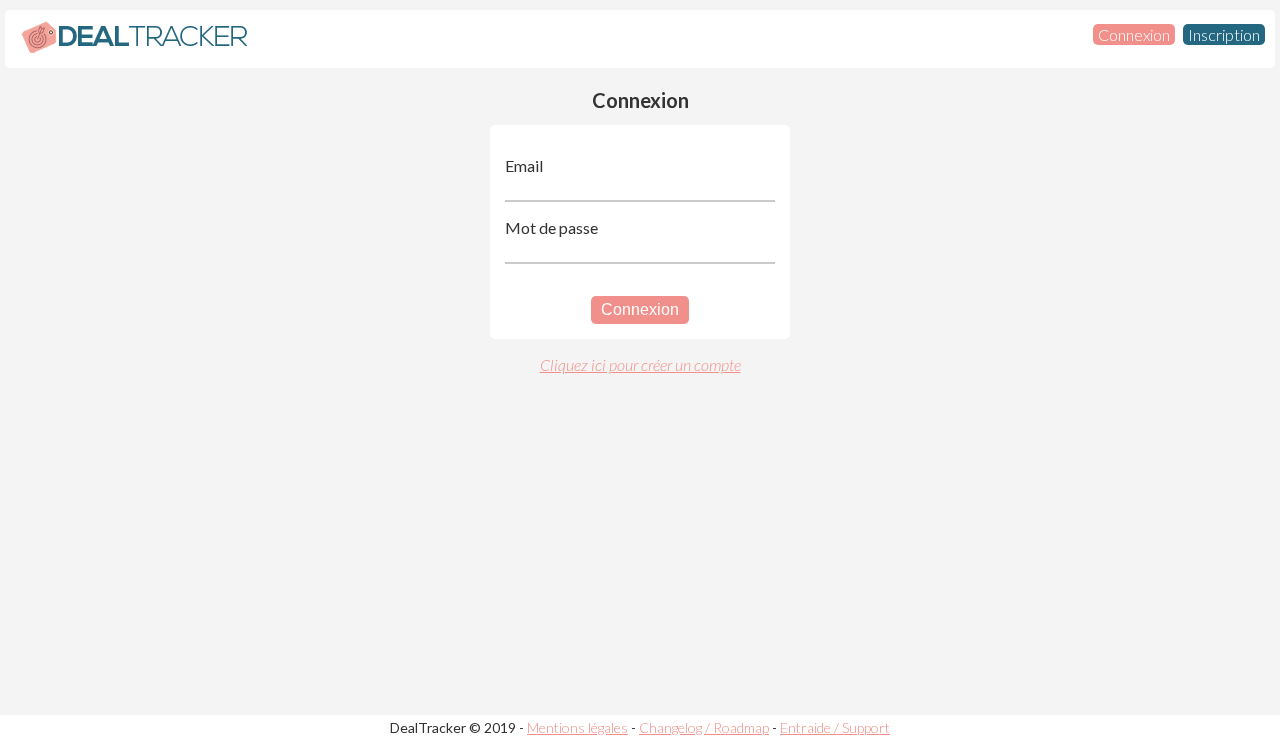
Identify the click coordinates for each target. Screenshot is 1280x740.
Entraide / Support (835, 727)
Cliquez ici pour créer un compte (640, 364)
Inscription (1224, 34)
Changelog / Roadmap (704, 727)
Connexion (1134, 34)
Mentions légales (577, 727)
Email (524, 165)
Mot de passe (551, 227)
